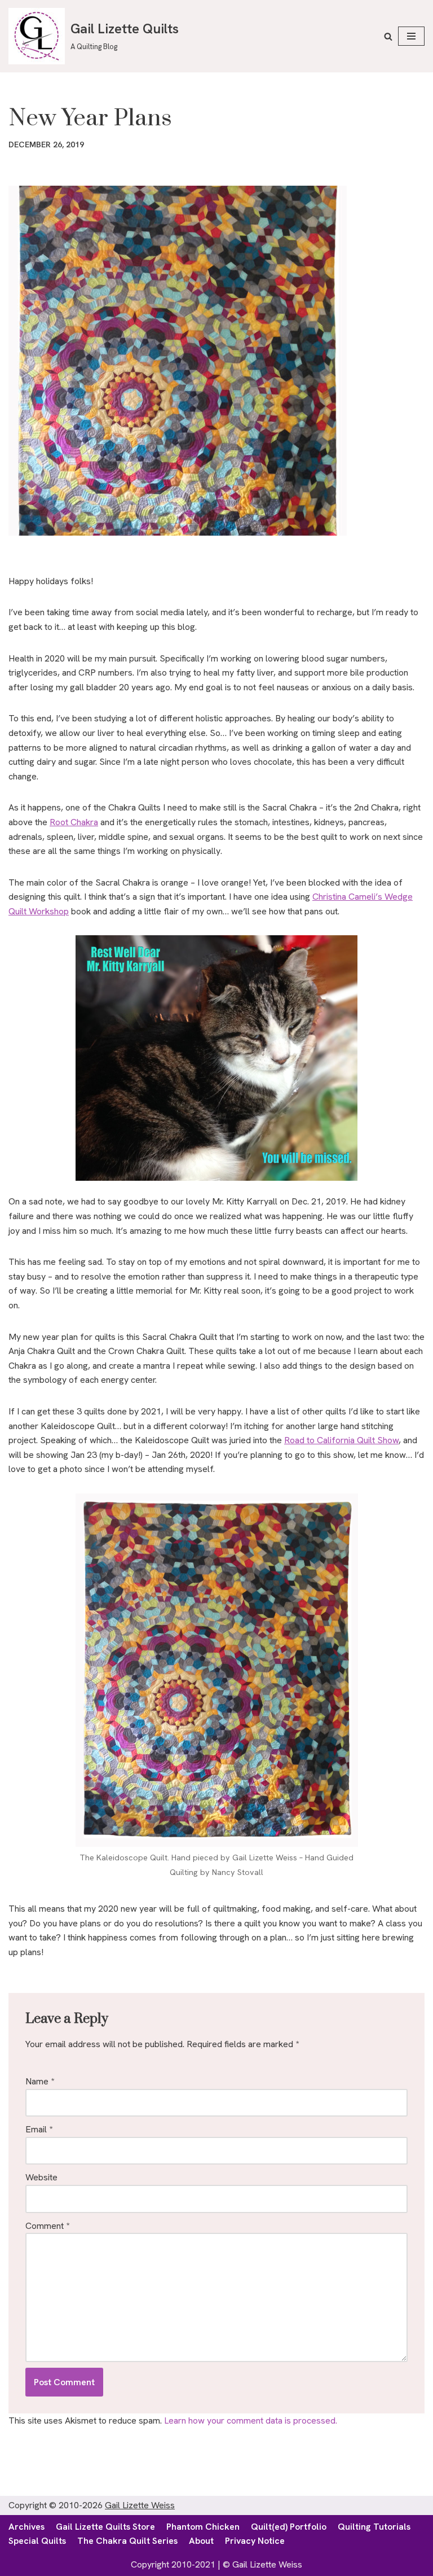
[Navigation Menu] (411, 36)
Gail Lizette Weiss (140, 2505)
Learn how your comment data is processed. (251, 2421)
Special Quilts (37, 2541)
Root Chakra (74, 822)
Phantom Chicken (203, 2527)
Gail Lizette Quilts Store (105, 2527)
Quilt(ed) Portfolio (289, 2527)
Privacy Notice (255, 2541)
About (201, 2541)
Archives (26, 2527)
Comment (47, 2226)
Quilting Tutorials (374, 2527)
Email (39, 2129)
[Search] (388, 36)
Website (41, 2177)
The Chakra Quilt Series (127, 2541)
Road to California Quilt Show (341, 1440)
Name (40, 2081)
